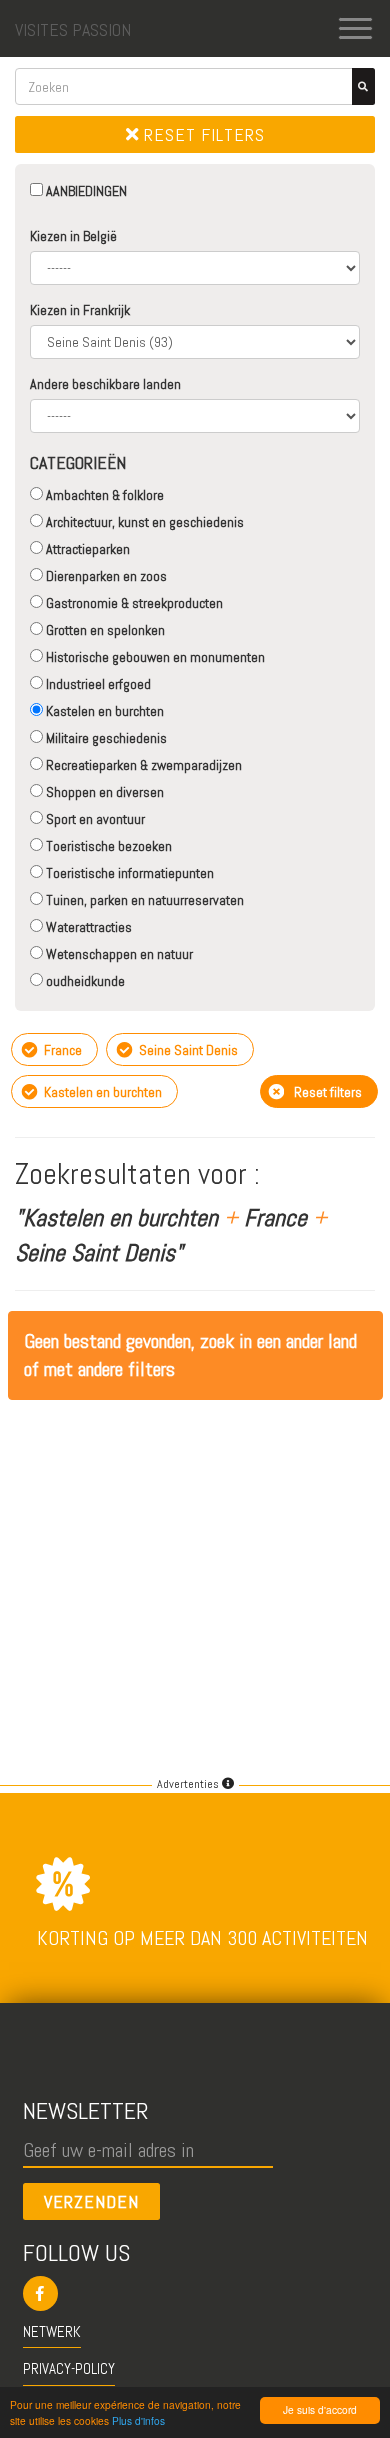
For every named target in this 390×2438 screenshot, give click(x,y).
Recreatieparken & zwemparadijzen (142, 765)
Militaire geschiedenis (105, 738)
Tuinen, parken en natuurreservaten (143, 900)
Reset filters (202, 134)
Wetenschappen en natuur (118, 954)
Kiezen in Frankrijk (80, 310)
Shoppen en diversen (103, 792)
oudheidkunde (84, 981)
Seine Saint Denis (187, 1050)
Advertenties (189, 1784)
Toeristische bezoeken (107, 846)
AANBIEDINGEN (85, 191)
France (61, 1050)
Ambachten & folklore (103, 495)
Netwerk (52, 2331)
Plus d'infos (138, 2420)
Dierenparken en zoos (105, 576)
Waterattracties (87, 927)
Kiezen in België (73, 236)
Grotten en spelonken (104, 630)
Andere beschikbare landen (105, 384)
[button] (195, 2293)
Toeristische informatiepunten (128, 873)
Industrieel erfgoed (97, 684)
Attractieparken (86, 549)
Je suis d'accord (320, 2409)
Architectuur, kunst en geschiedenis (143, 522)
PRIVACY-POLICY (69, 2368)
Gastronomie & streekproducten (133, 603)
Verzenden (91, 2201)
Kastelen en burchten (103, 711)
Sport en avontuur (94, 819)
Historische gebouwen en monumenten (154, 657)
